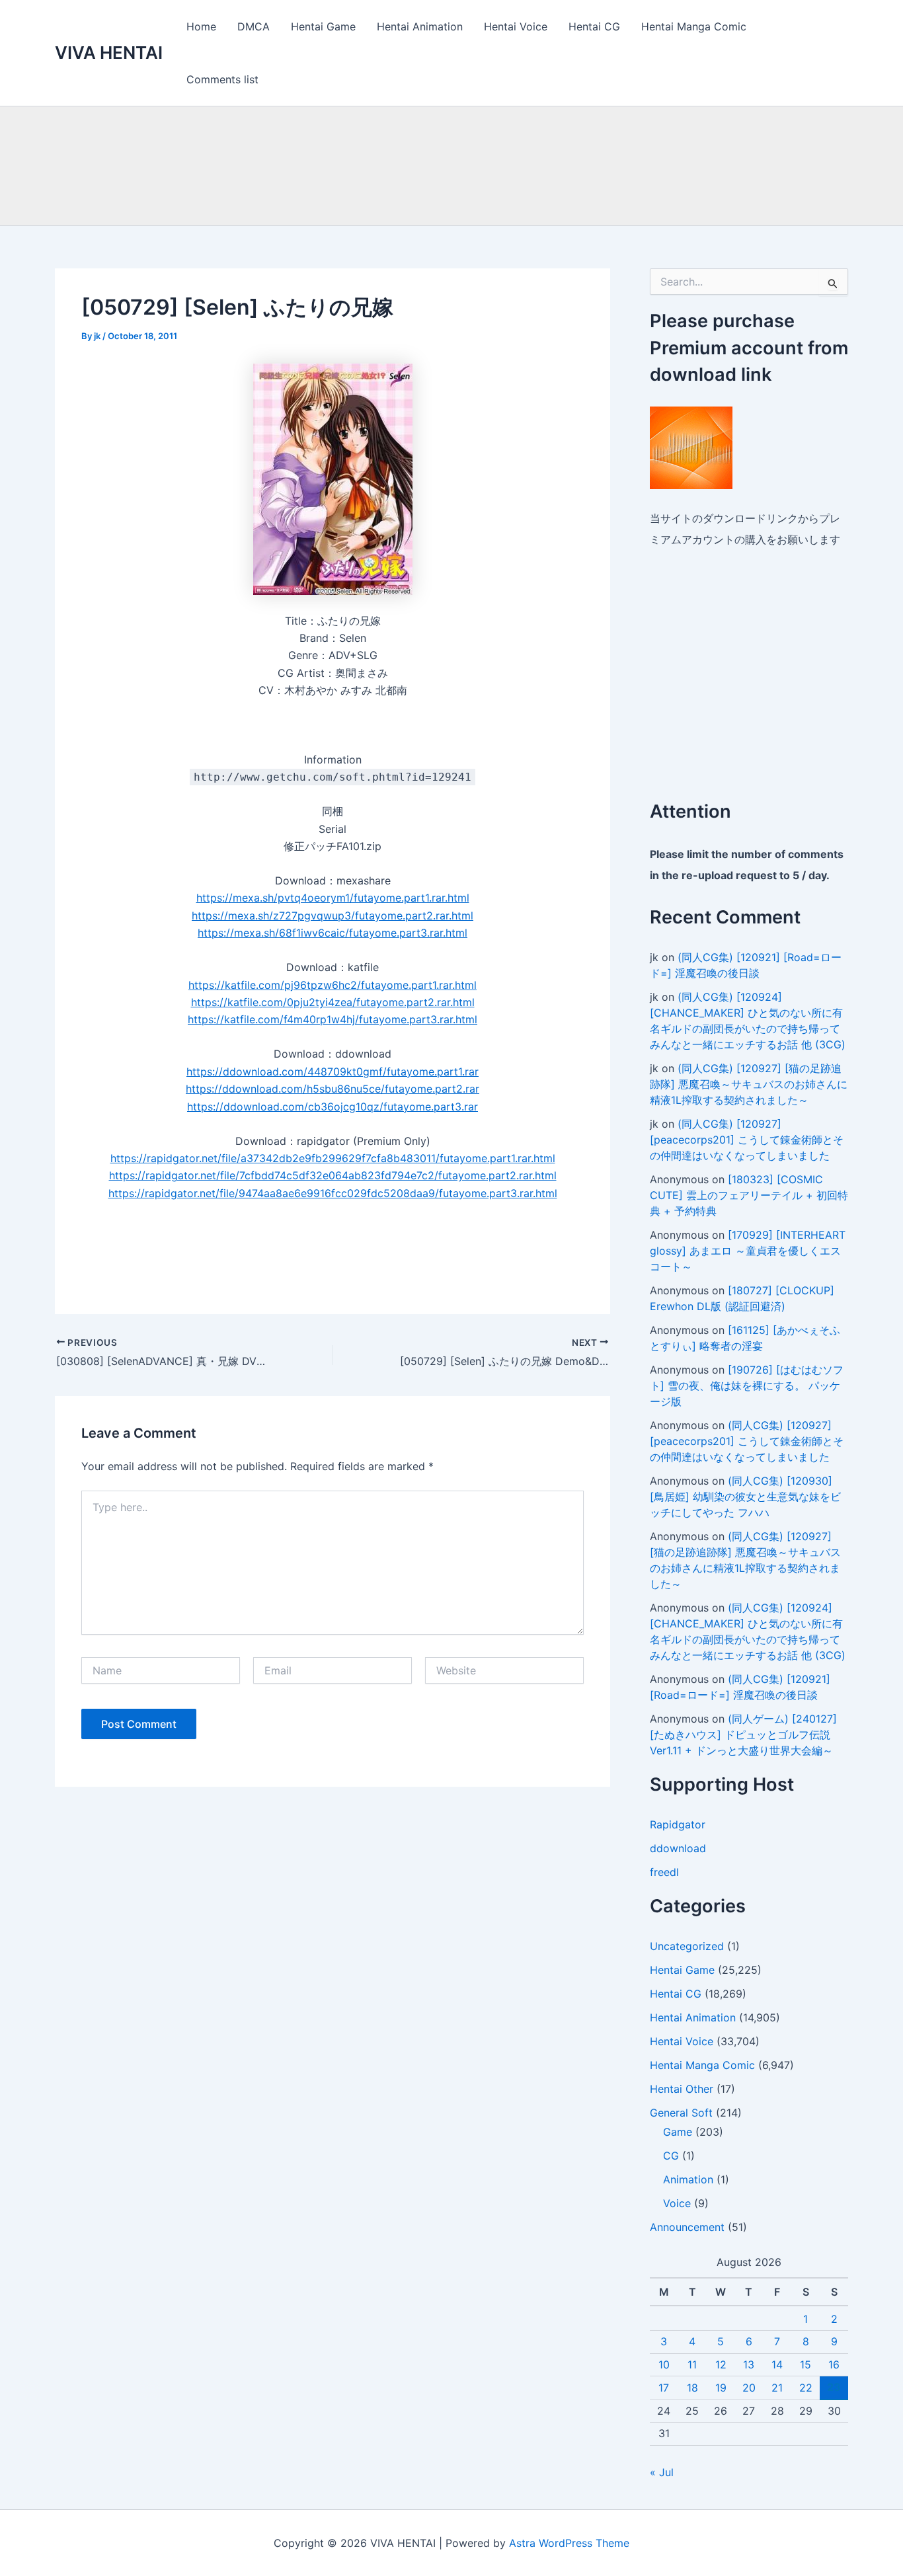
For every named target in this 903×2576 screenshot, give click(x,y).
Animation (688, 2179)
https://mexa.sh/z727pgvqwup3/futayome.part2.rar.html (333, 916)
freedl (664, 1872)
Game (678, 2132)
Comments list (222, 79)
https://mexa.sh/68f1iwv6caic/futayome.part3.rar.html (333, 933)
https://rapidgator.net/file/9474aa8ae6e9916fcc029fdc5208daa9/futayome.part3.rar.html (333, 1193)
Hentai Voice (516, 26)
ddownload (678, 1848)
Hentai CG (594, 26)
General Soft (681, 2113)
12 (721, 2364)
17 (664, 2388)
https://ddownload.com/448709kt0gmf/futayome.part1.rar (333, 1072)
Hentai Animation (420, 26)
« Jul (662, 2472)
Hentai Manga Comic (694, 26)
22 (806, 2388)
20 (749, 2388)
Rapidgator (678, 1824)
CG (671, 2156)
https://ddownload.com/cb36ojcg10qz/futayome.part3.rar (333, 1107)
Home (201, 26)
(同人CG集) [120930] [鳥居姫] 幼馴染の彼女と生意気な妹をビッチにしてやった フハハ (745, 1497)
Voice (677, 2203)
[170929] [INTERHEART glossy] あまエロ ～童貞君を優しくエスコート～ (748, 1251)
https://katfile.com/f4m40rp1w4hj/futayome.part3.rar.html (333, 1019)
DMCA (254, 26)
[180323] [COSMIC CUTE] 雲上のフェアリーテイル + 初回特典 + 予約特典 (749, 1195)
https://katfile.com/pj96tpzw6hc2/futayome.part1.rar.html (333, 985)
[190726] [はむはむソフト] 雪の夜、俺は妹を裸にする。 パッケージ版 (747, 1386)
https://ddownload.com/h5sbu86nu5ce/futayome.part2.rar (333, 1089)
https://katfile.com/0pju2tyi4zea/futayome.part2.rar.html (333, 1002)
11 (692, 2364)
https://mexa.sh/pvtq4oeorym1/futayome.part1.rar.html (333, 898)
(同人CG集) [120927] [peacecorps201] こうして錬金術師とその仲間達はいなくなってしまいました (747, 1140)
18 (692, 2388)
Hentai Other (682, 2089)
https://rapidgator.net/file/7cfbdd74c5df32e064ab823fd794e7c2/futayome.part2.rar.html (333, 1175)
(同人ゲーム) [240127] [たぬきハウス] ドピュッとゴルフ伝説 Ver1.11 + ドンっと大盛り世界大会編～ (743, 1735)
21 (777, 2388)
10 (664, 2364)
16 (834, 2364)
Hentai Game (323, 26)
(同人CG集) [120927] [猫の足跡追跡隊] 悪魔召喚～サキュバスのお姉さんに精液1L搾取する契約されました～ (749, 1084)
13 (749, 2364)
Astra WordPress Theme (569, 2543)
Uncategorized (687, 1946)
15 (805, 2364)
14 (777, 2364)
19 (721, 2388)
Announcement (687, 2227)
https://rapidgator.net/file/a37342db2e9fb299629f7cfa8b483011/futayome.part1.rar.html (333, 1158)
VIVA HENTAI (109, 53)
